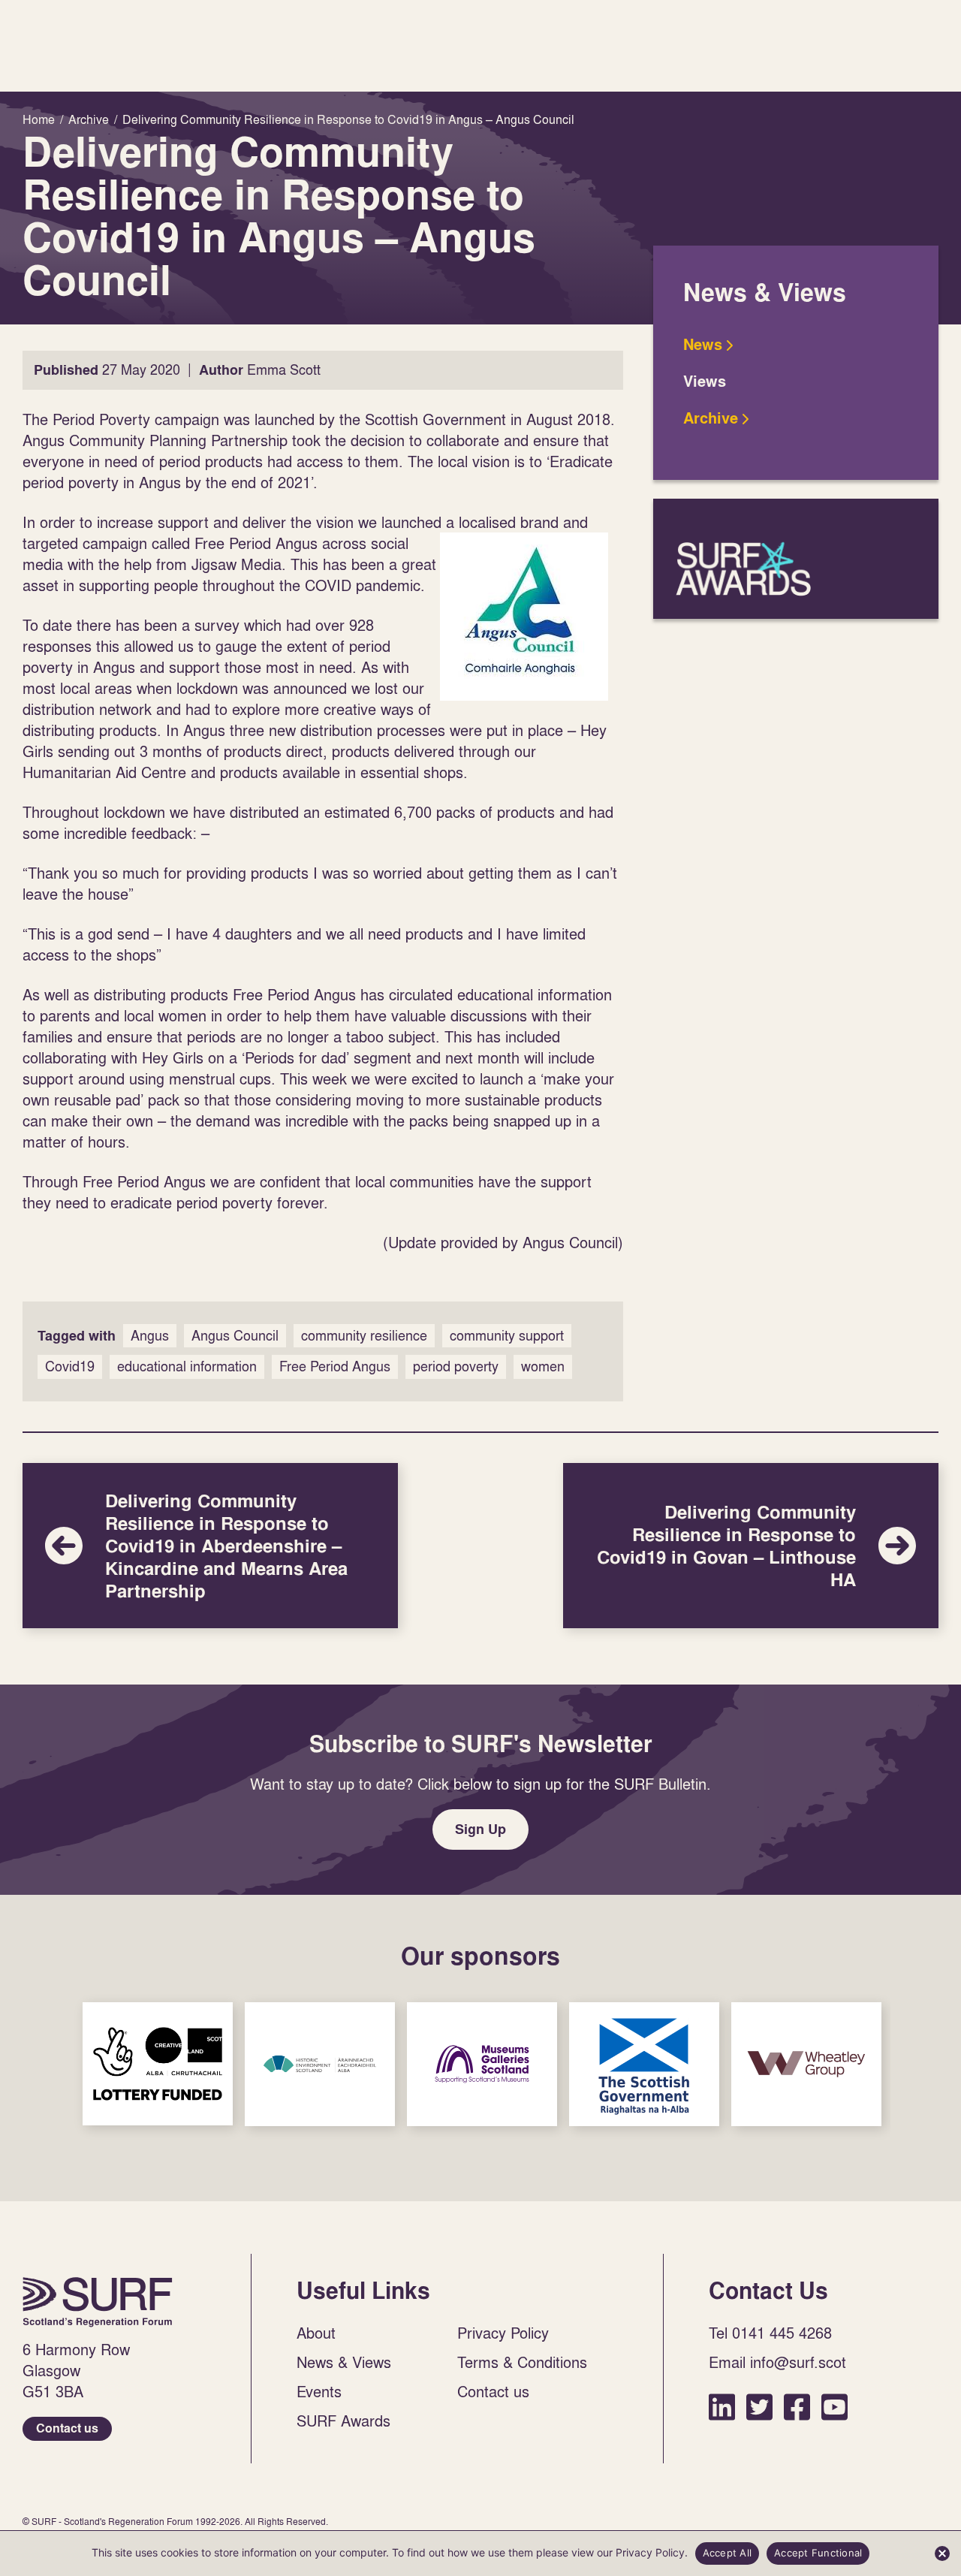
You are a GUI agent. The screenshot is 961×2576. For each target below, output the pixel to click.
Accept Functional (818, 2553)
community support (507, 1336)
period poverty (456, 1366)
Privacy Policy (503, 2333)
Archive (711, 418)
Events (319, 2391)
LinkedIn (722, 2407)
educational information (187, 1366)
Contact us (67, 2428)
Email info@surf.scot (777, 2362)
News (703, 345)
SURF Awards (796, 559)
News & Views (344, 2362)
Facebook (797, 2407)
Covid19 (70, 1366)
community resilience (364, 1336)
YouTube (834, 2407)
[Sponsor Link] (158, 2064)
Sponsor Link (158, 2064)
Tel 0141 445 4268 (770, 2333)
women (543, 1366)
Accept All (728, 2553)
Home (98, 2302)
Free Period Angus (335, 1366)
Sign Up (480, 1829)
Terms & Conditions (522, 2362)
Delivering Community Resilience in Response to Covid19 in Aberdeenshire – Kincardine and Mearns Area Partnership (210, 1546)
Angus (150, 1336)
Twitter (759, 2407)
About (316, 2333)
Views (705, 382)
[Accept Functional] (942, 2553)
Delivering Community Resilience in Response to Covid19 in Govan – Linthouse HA (751, 1546)
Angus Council (235, 1336)
